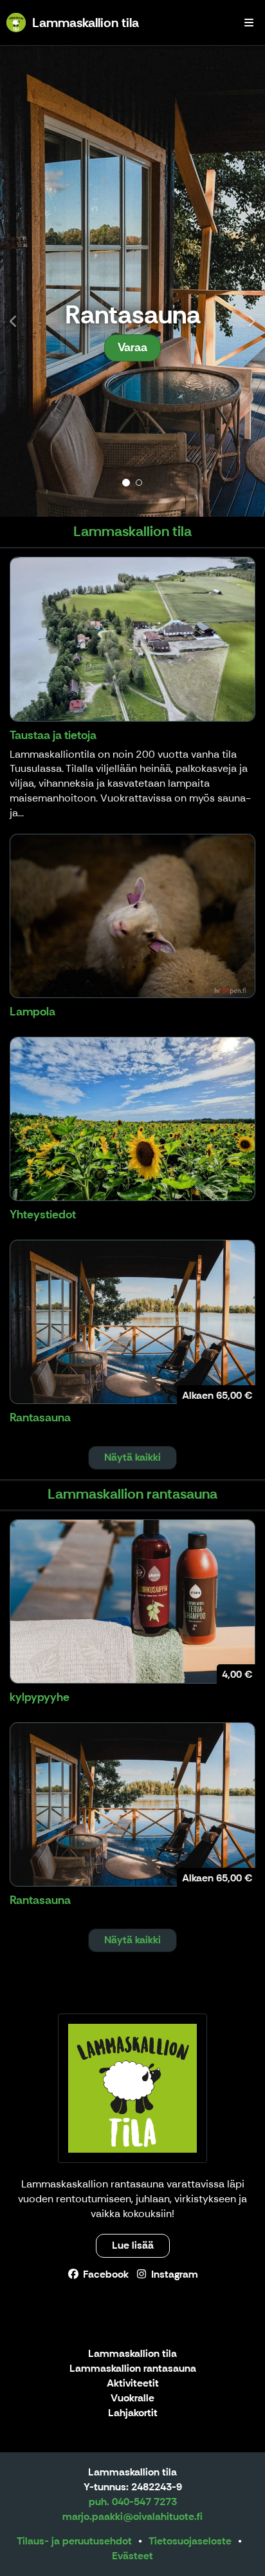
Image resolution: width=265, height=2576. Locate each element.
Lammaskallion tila (132, 2354)
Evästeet (132, 2556)
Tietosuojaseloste (190, 2541)
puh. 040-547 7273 (133, 2502)
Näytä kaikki (132, 1457)
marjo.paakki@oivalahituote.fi (132, 2516)
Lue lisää (133, 2245)
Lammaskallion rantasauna (133, 2369)
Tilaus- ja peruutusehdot (74, 2541)
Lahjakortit (133, 2413)
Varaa (132, 347)
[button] (20, 281)
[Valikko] (249, 23)
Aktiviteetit (133, 2384)
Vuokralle (132, 2398)
